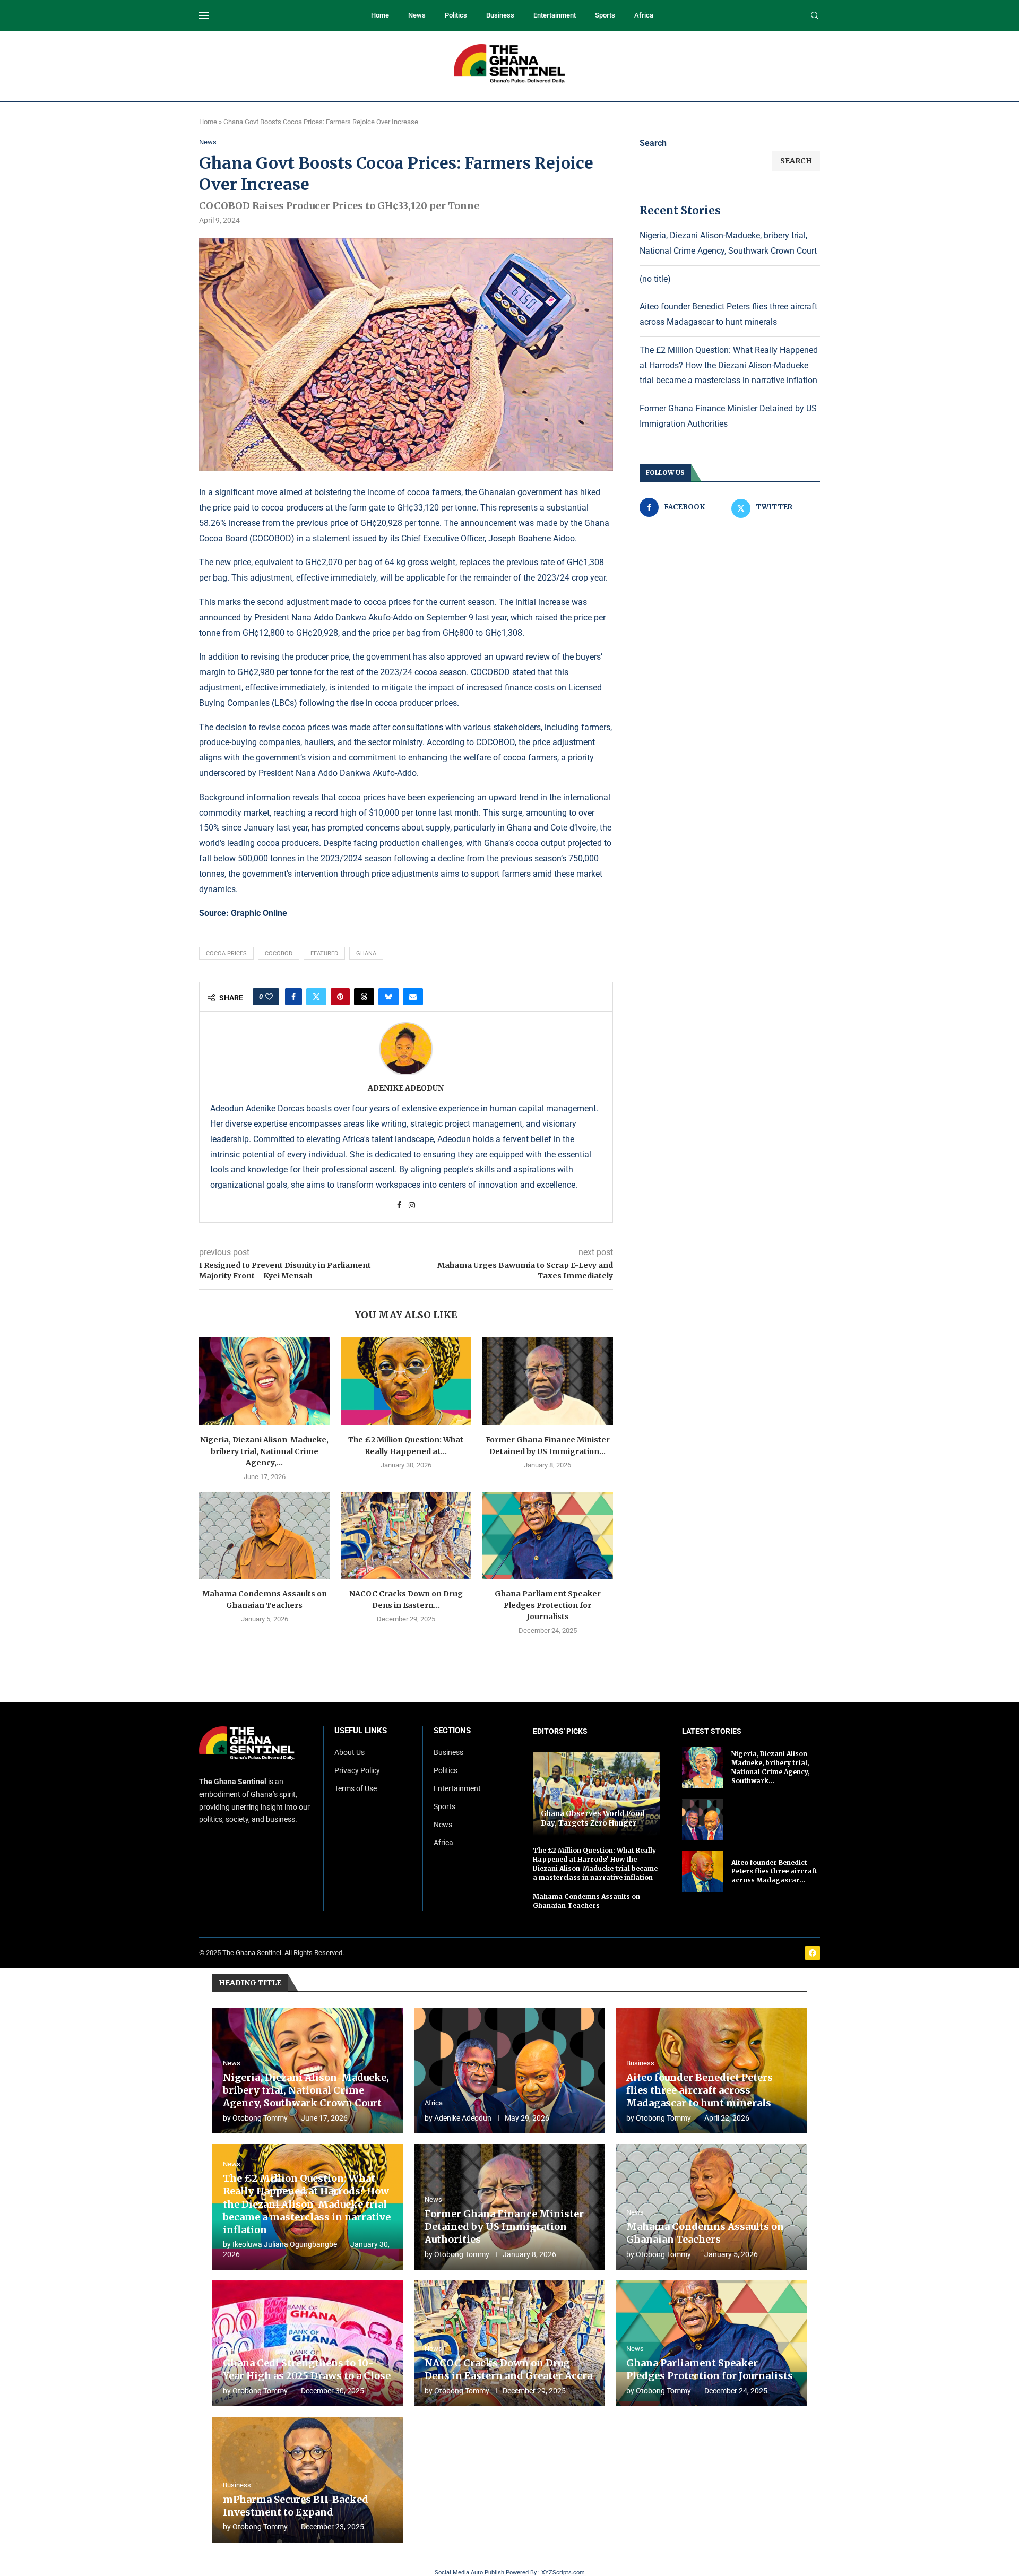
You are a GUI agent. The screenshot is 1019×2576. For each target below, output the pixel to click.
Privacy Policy (357, 1770)
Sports (605, 15)
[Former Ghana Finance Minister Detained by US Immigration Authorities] (547, 1381)
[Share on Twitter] (316, 997)
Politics (456, 15)
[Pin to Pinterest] (340, 997)
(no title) (655, 279)
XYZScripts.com (563, 2573)
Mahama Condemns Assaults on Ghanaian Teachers (586, 1901)
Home (380, 15)
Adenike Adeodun (406, 1088)
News (417, 15)
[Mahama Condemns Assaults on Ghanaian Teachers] (265, 1535)
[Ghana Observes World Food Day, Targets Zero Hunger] (597, 1794)
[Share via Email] (413, 997)
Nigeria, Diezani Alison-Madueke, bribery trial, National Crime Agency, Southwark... (771, 1767)
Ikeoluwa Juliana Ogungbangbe (285, 2244)
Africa (644, 15)
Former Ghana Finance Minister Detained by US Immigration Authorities (504, 2227)
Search (653, 143)
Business (500, 15)
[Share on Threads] (364, 997)
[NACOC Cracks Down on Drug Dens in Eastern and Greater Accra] (406, 1535)
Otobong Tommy (260, 2118)
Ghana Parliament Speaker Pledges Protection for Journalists (548, 1605)
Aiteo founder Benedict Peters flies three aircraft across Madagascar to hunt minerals (700, 2090)
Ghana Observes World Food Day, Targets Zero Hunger (593, 1818)
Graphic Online (259, 913)
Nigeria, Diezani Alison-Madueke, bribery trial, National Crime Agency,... (264, 1451)
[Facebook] (813, 1953)
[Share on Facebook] (293, 997)
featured (324, 953)
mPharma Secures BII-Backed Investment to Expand (296, 2506)
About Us (349, 1752)
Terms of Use (356, 1788)
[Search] (815, 16)
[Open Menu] (204, 15)
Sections (452, 1731)
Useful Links (361, 1731)
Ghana (366, 953)
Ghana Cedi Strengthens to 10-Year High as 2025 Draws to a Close (307, 2369)
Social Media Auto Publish (469, 2573)
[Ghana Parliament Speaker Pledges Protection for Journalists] (547, 1535)
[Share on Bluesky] (388, 997)
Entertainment (555, 15)
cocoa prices (226, 953)
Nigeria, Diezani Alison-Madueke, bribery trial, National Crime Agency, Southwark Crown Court (306, 2090)
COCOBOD (279, 953)
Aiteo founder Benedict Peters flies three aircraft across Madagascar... (774, 1872)
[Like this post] (269, 997)
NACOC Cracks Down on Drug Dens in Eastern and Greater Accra (508, 2369)
